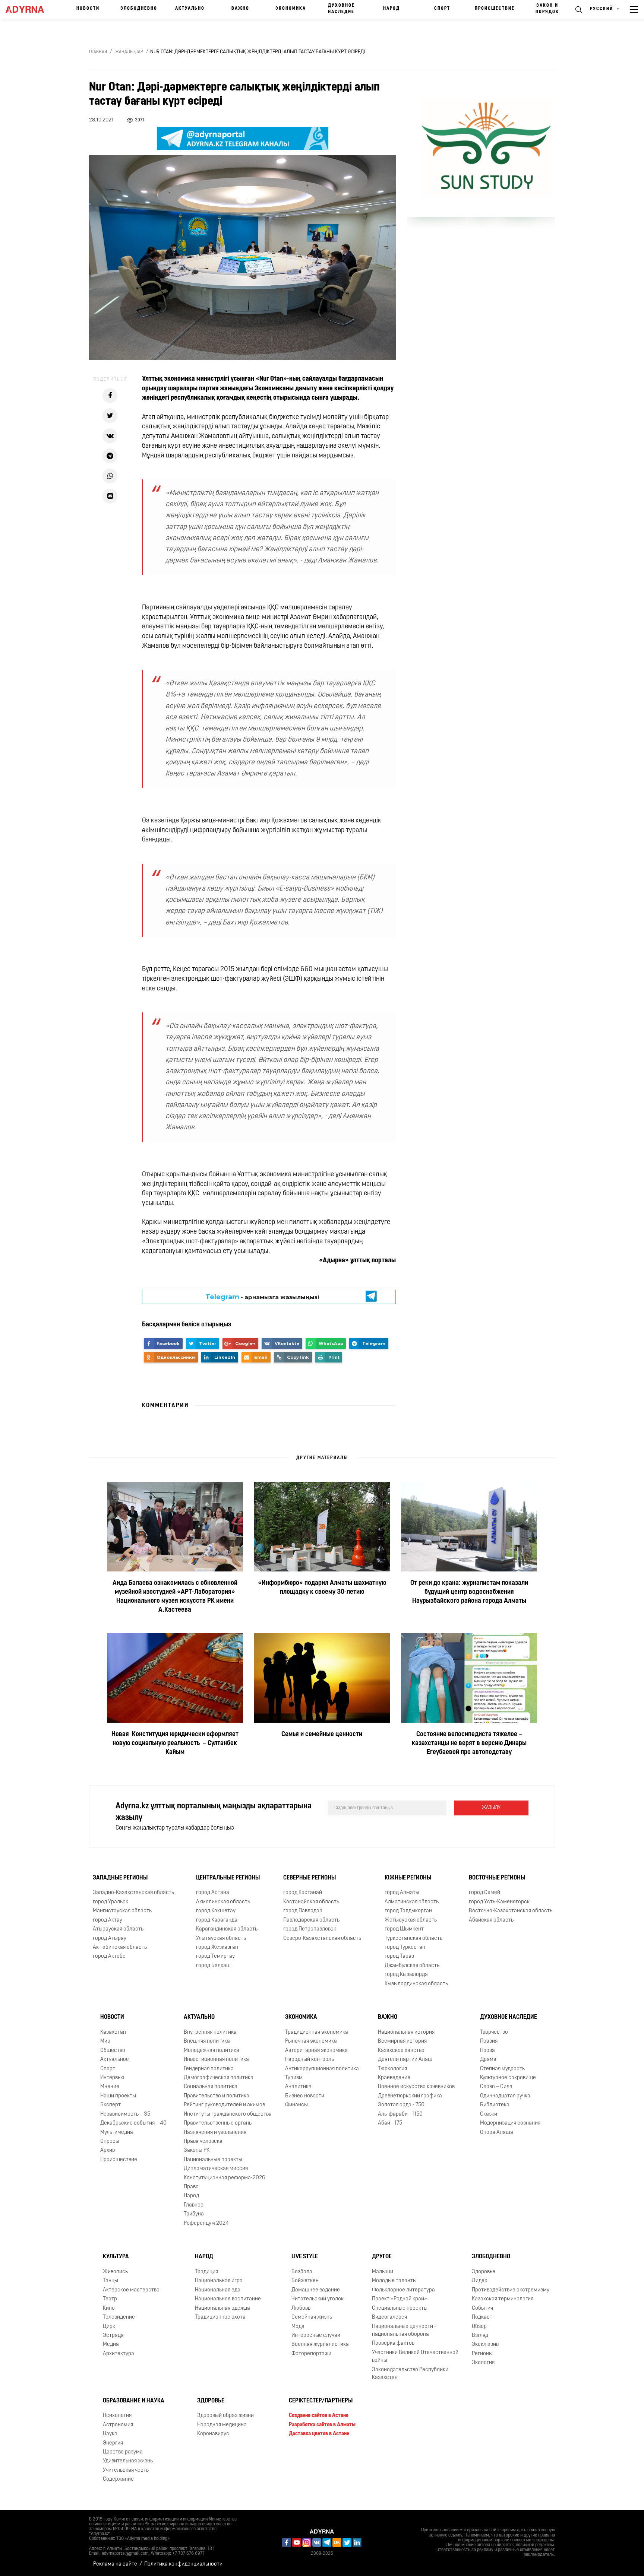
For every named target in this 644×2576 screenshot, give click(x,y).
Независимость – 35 (125, 2114)
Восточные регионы (497, 1878)
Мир (105, 2041)
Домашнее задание (316, 2290)
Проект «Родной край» (400, 2299)
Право (191, 2187)
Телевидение (119, 2317)
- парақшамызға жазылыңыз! (262, 1297)
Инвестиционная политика (216, 2060)
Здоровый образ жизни (225, 2416)
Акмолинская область (223, 1902)
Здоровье (484, 2272)
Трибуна (194, 2214)
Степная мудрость (502, 2069)
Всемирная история (402, 2041)
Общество (113, 2051)
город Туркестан (405, 1947)
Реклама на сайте (115, 2564)
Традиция (206, 2272)
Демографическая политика (219, 2078)
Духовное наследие (341, 9)
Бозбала (302, 2272)
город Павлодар (303, 1911)
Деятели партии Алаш (405, 2060)
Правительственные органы (218, 2123)
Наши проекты (118, 2096)
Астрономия (118, 2425)
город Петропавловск (310, 1929)
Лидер (480, 2281)
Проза (487, 2051)
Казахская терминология (503, 2299)
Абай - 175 (390, 2123)
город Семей (484, 1893)
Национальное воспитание (228, 2299)
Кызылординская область (416, 1984)
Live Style (305, 2257)
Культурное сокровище (508, 2078)
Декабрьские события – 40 (133, 2123)
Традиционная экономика (317, 2032)
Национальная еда (218, 2290)
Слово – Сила (496, 2087)
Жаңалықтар (129, 52)
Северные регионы (310, 1878)
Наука (110, 2434)
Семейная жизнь (312, 2317)
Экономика (291, 9)
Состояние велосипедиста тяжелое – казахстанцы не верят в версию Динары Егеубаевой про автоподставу (469, 1744)
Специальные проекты (400, 2308)
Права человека (203, 2142)
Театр (110, 2299)
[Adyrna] (28, 9)
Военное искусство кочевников (416, 2087)
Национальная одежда (222, 2308)
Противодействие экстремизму (511, 2290)
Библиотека (495, 2105)
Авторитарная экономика (316, 2051)
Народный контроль (310, 2060)
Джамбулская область (412, 1966)
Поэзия (489, 2041)
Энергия (113, 2443)
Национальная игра (219, 2281)
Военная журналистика (320, 2345)
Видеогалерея (389, 2317)
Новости (88, 9)
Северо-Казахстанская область (322, 1939)
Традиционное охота (220, 2317)
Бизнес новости (305, 2096)
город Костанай (303, 1893)
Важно (240, 9)
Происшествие (495, 9)
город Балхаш (213, 1966)
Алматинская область (412, 1902)
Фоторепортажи (311, 2354)
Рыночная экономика (311, 2041)
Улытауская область (221, 1939)
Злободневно (139, 9)
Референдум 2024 (206, 2223)
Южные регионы (408, 1878)
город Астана (213, 1893)
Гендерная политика (209, 2069)
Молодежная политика (211, 2051)
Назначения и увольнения (215, 2133)
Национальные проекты (213, 2160)
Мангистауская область (122, 1911)
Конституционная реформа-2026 (225, 2178)
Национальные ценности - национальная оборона (404, 2331)
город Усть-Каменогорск (499, 1902)
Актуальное (115, 2060)
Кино (109, 2308)
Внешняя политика (207, 2041)
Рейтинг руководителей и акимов (224, 2105)
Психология (117, 2416)
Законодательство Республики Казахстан (410, 2374)
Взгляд (480, 2336)
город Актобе (109, 1956)
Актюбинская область (120, 1947)
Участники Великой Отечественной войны (415, 2357)
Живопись (115, 2272)
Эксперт (111, 2105)
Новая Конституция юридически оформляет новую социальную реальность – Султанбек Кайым (175, 1744)
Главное (194, 2205)
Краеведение (394, 2078)
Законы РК (197, 2150)
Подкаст (482, 2317)
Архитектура (119, 2354)
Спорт (442, 9)
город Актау (108, 1920)
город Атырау (110, 1939)
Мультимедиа (117, 2133)
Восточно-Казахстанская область (511, 1911)
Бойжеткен (305, 2281)
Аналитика (298, 2087)
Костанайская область (311, 1902)
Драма (488, 2060)
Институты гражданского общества (228, 2114)
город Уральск (111, 1902)
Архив (108, 2150)
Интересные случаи (316, 2336)
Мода (298, 2327)
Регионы (482, 2354)
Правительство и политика (217, 2096)
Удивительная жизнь (128, 2461)
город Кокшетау (216, 1911)
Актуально (190, 9)
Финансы (296, 2105)
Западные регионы (120, 1878)
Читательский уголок (318, 2299)
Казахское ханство (401, 2051)
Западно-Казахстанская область (133, 1893)
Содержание (118, 2479)
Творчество (494, 2032)
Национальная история (406, 2032)
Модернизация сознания (510, 2123)
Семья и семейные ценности (322, 1735)
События (482, 2308)
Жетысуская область (411, 1920)
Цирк (109, 2327)
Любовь (301, 2308)
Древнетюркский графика (410, 2096)
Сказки (489, 2114)
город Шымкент (404, 1929)
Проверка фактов (393, 2343)
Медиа (111, 2345)
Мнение (110, 2087)
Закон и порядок (547, 9)
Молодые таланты (394, 2281)
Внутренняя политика (210, 2032)
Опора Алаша (497, 2133)
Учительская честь (126, 2470)
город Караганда (217, 1920)
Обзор (479, 2327)
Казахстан (113, 2032)
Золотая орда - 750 (401, 2105)
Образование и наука (134, 2401)
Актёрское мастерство (131, 2290)
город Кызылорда (406, 1975)
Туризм (294, 2078)
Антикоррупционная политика (322, 2069)
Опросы (110, 2142)
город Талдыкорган (408, 1911)
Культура (116, 2257)
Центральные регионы (228, 1878)
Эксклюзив (485, 2345)
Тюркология (392, 2069)
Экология (483, 2363)
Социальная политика (211, 2087)
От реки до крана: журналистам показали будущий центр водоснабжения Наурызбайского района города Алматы (469, 1592)
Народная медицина (222, 2425)
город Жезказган (217, 1947)
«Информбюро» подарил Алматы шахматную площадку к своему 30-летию (322, 1588)
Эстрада (113, 2336)
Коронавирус (213, 2434)
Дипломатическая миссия (216, 2169)
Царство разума (123, 2452)
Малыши (383, 2272)
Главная (98, 52)
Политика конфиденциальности (183, 2564)
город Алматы (402, 1893)
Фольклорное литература (403, 2290)
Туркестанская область (413, 1939)
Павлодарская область (311, 1920)
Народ (392, 9)
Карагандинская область (227, 1929)
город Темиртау (215, 1956)
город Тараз (399, 1956)
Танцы (111, 2281)
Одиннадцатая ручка (505, 2096)
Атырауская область (118, 1929)
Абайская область (491, 1920)
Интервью (112, 2078)
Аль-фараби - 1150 (400, 2114)
